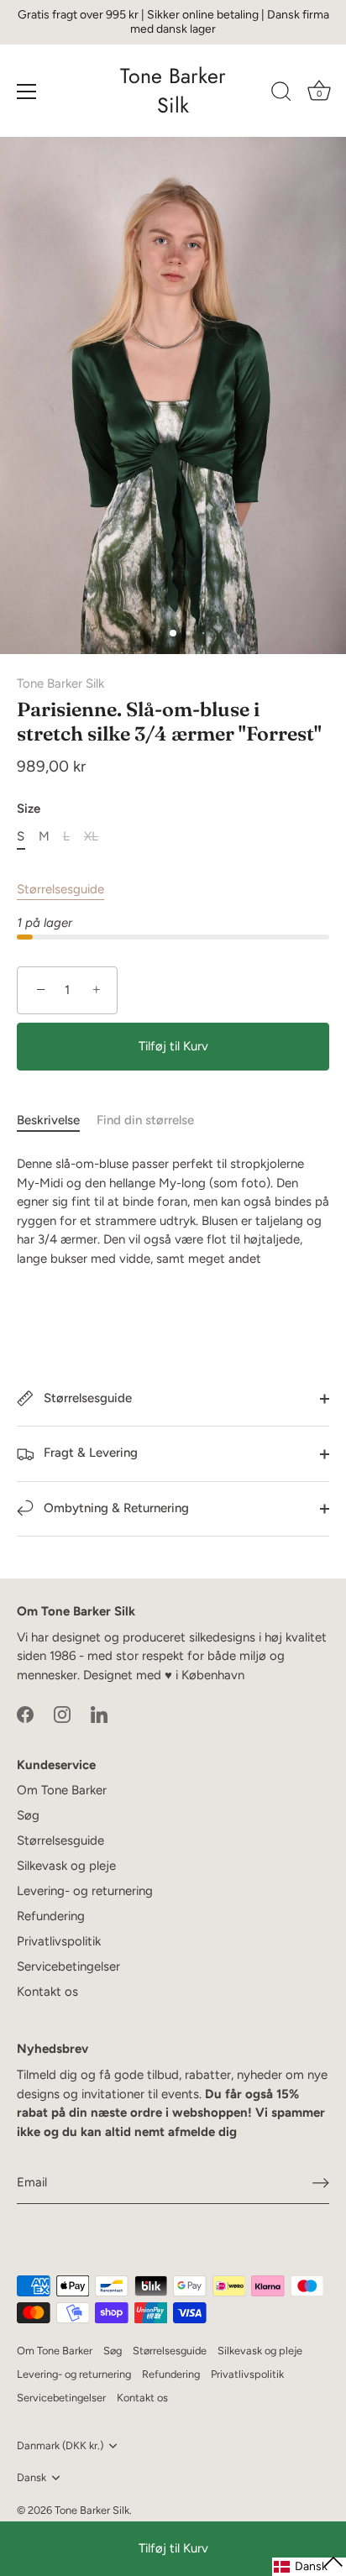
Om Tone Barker (62, 1790)
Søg (28, 1815)
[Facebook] (25, 1714)
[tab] (57, 1120)
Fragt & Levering (89, 1453)
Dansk (31, 2477)
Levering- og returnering (85, 1891)
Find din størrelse (145, 1120)
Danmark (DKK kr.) (60, 2445)
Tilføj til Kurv (173, 2548)
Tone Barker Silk (173, 91)
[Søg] (281, 94)
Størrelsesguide (60, 889)
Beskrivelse (48, 1120)
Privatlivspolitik (59, 1941)
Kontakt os (47, 1992)
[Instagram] (62, 1714)
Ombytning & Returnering (115, 1508)
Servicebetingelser (68, 1966)
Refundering (51, 1916)
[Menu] (27, 92)
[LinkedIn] (99, 1714)
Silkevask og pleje (66, 1866)
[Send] (321, 2183)
